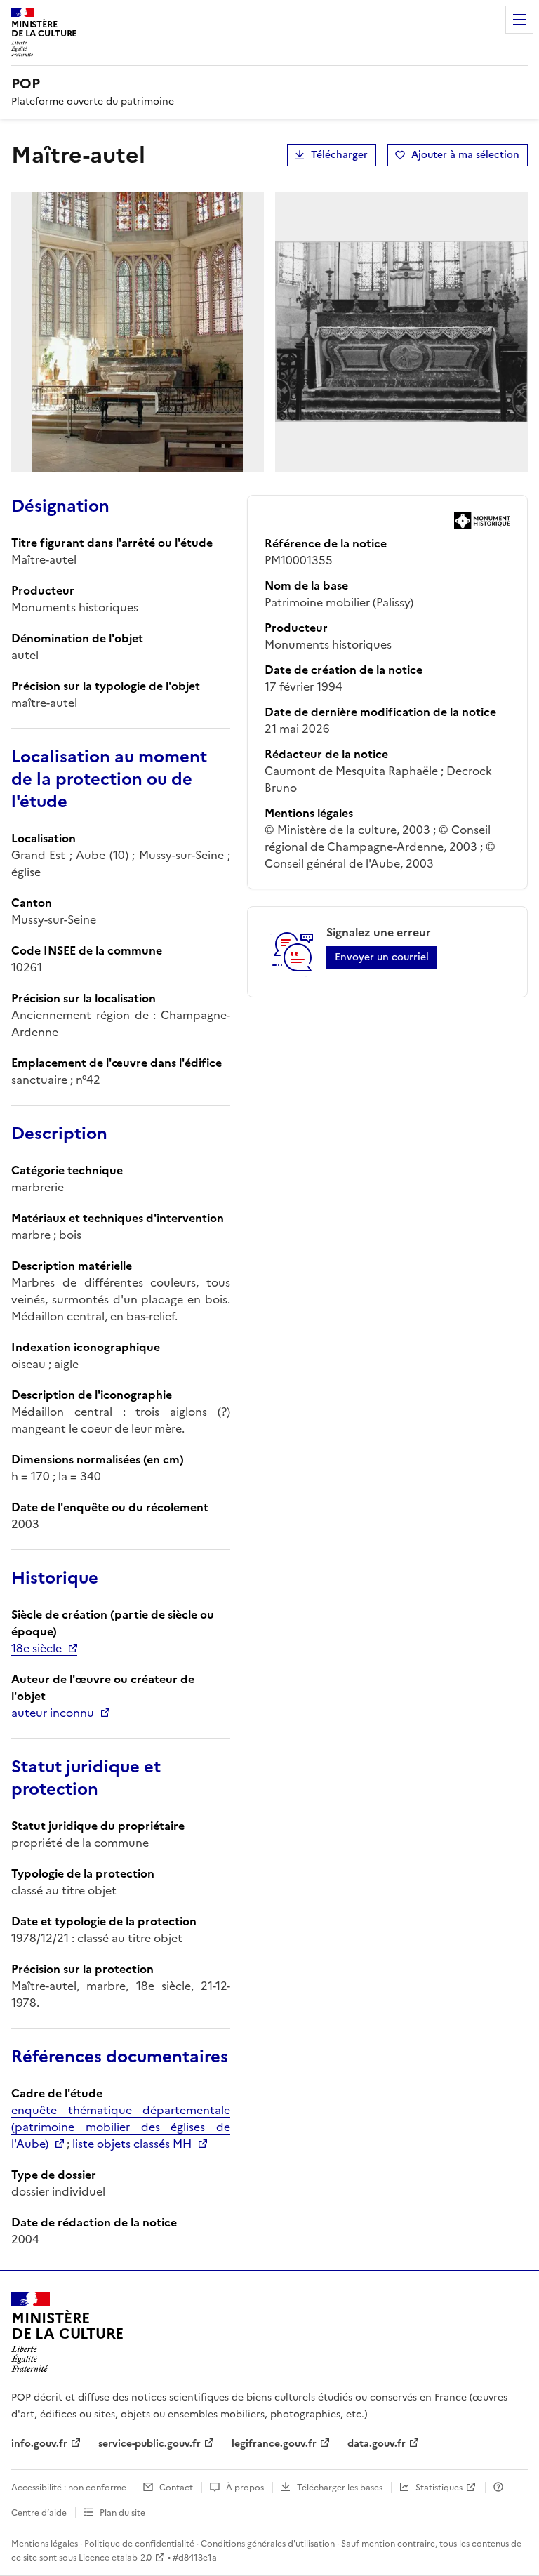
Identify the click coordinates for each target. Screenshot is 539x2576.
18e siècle (36, 1648)
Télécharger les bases (340, 2488)
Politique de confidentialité (139, 2544)
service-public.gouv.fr (149, 2444)
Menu (519, 20)
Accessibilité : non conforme (69, 2488)
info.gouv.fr (39, 2444)
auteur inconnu (53, 1713)
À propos (245, 2488)
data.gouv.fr (377, 2444)
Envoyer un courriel (382, 957)
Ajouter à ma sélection (465, 155)
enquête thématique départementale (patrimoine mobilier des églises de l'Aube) (121, 2127)
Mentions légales (45, 2544)
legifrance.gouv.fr (274, 2444)
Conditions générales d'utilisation (268, 2544)
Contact (176, 2488)
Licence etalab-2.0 (115, 2558)
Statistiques (439, 2488)
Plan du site (122, 2513)
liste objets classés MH (132, 2144)
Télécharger (339, 155)
